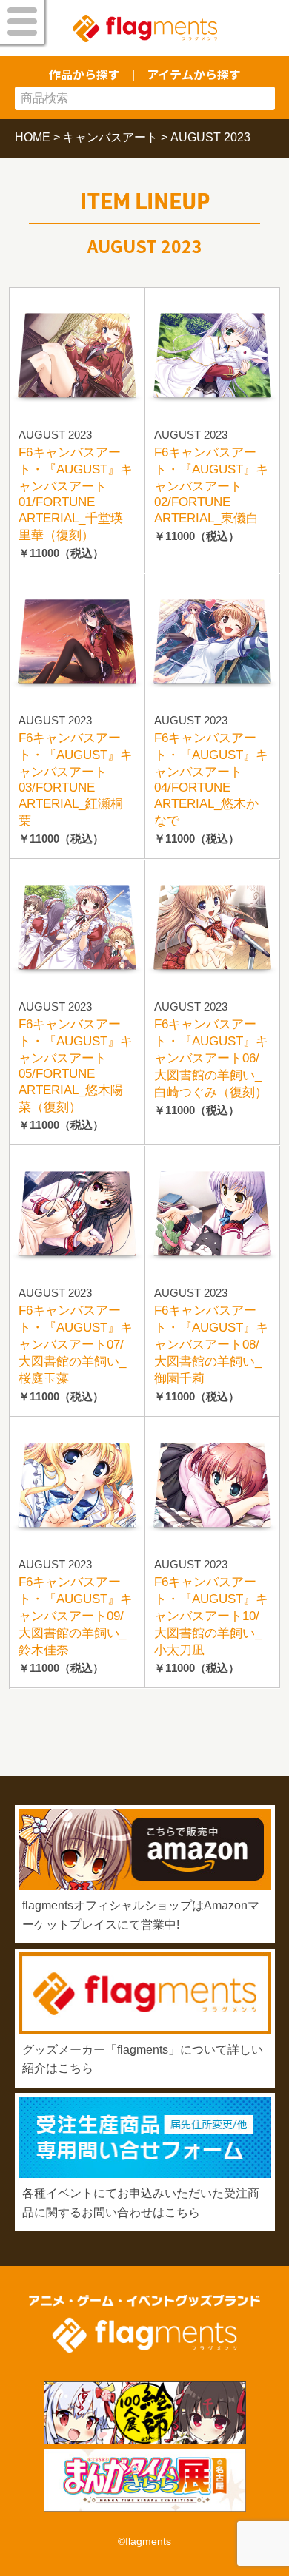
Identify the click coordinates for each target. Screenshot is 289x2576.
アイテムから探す (194, 74)
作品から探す (84, 74)
